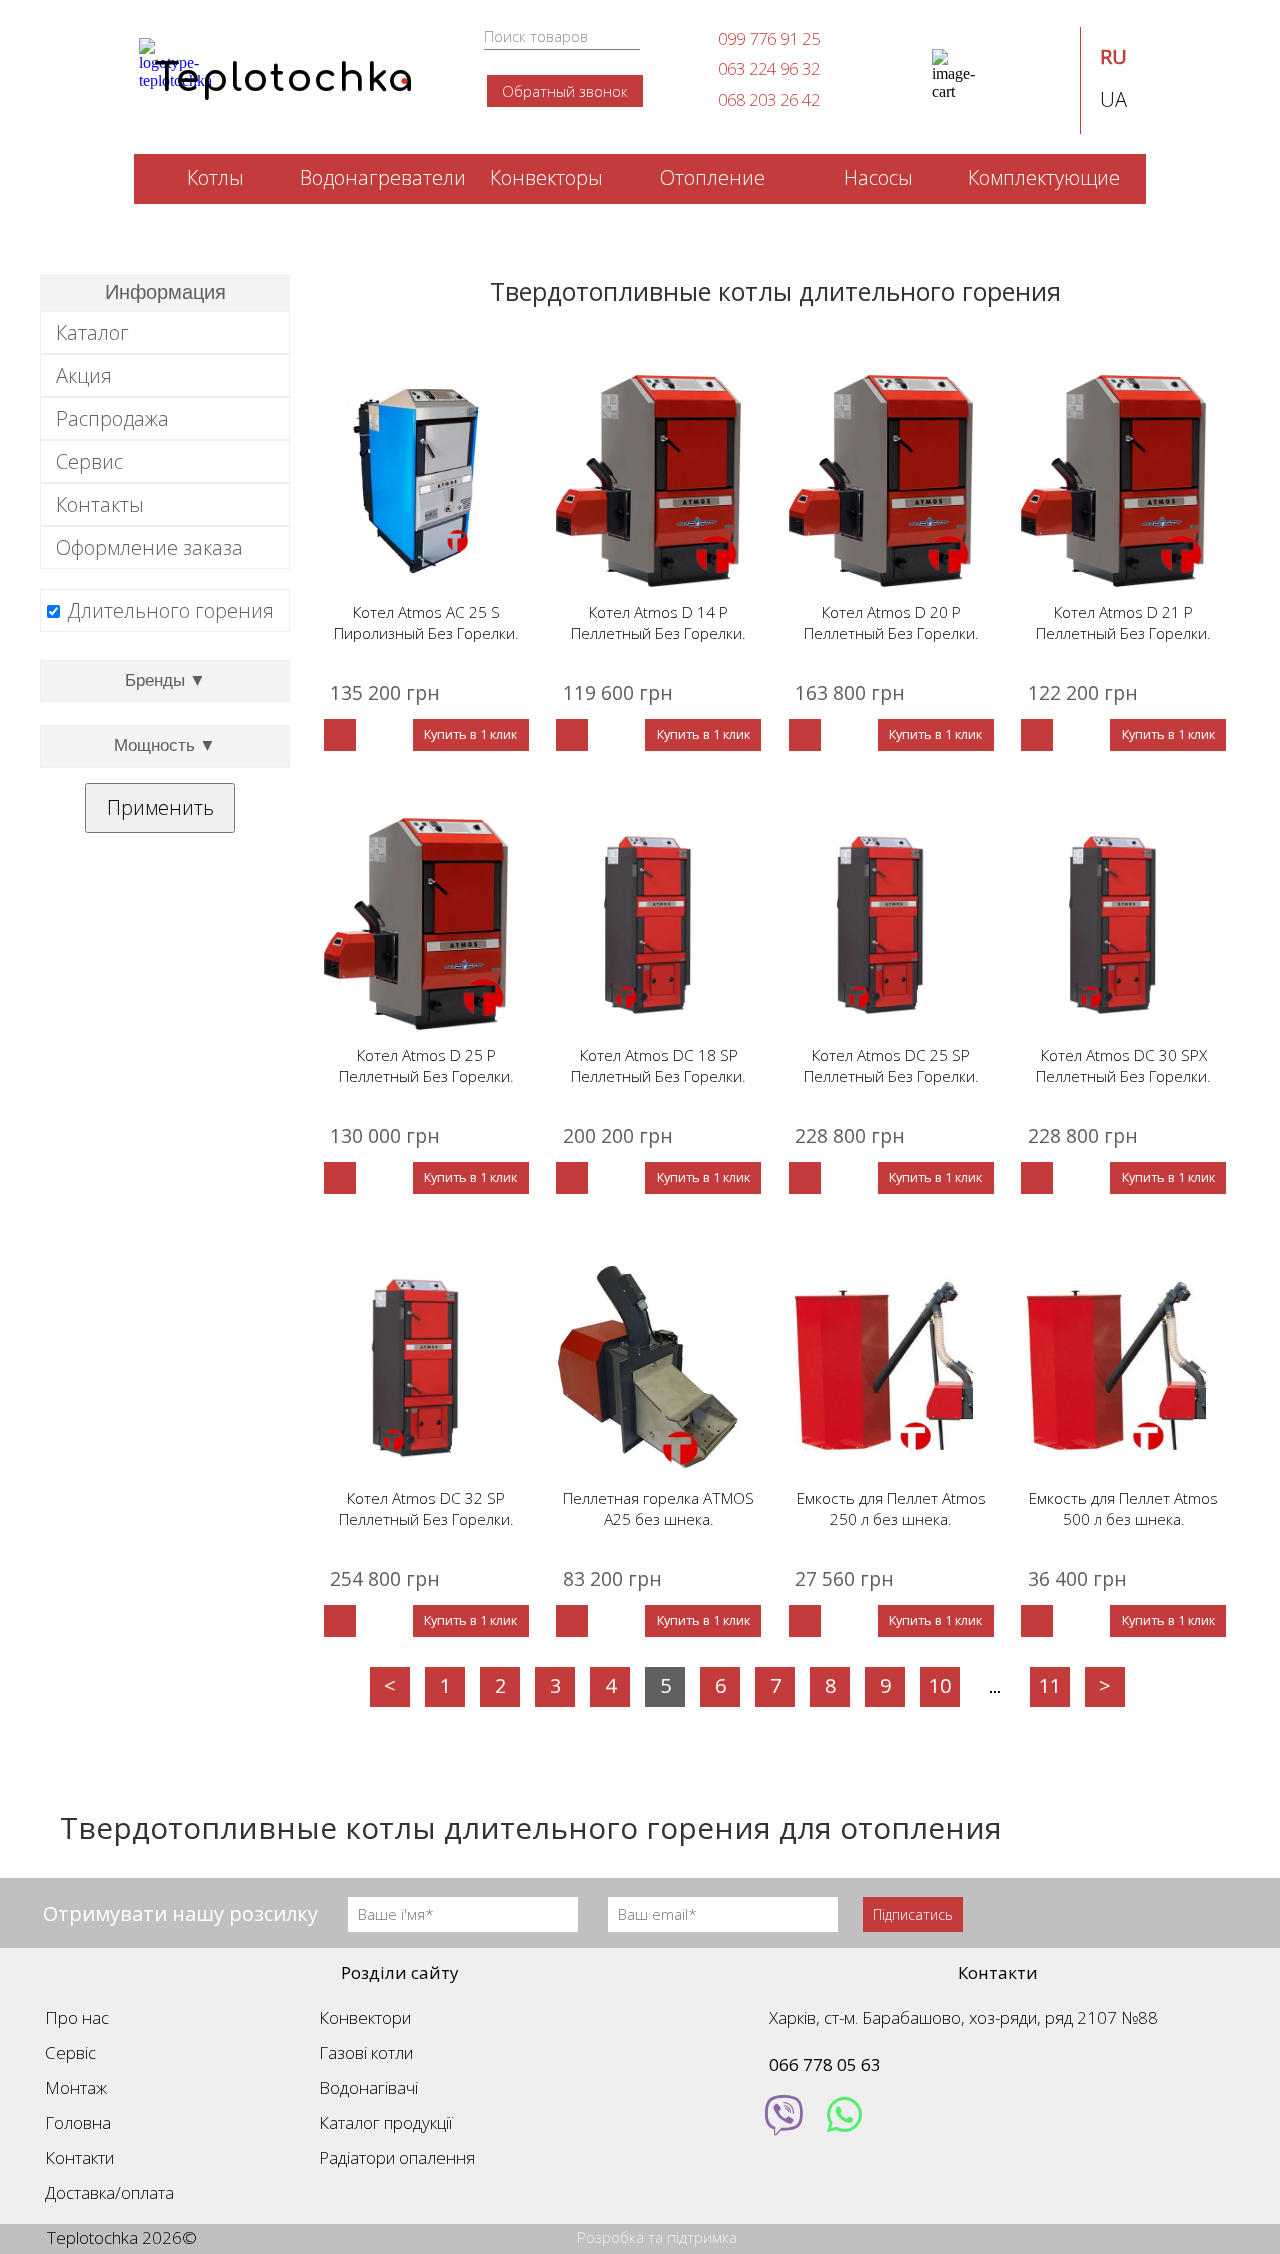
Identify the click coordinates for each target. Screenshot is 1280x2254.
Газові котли (366, 2052)
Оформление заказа (149, 547)
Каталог (92, 332)
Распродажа (112, 418)
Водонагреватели (381, 177)
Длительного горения (170, 610)
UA (1113, 99)
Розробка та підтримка (657, 2237)
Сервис (89, 461)
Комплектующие (1044, 177)
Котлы (215, 177)
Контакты (100, 504)
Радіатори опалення (397, 2157)
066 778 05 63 (825, 2064)
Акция (84, 375)
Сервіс (70, 2052)
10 (940, 1685)
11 (1050, 1685)
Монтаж (76, 2087)
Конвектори (365, 2017)
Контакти (79, 2157)
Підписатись (913, 1914)
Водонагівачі (368, 2087)
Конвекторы (546, 177)
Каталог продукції (385, 2122)
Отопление (712, 177)
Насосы (878, 177)
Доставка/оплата (109, 2192)
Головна (78, 2122)
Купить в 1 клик (470, 734)
